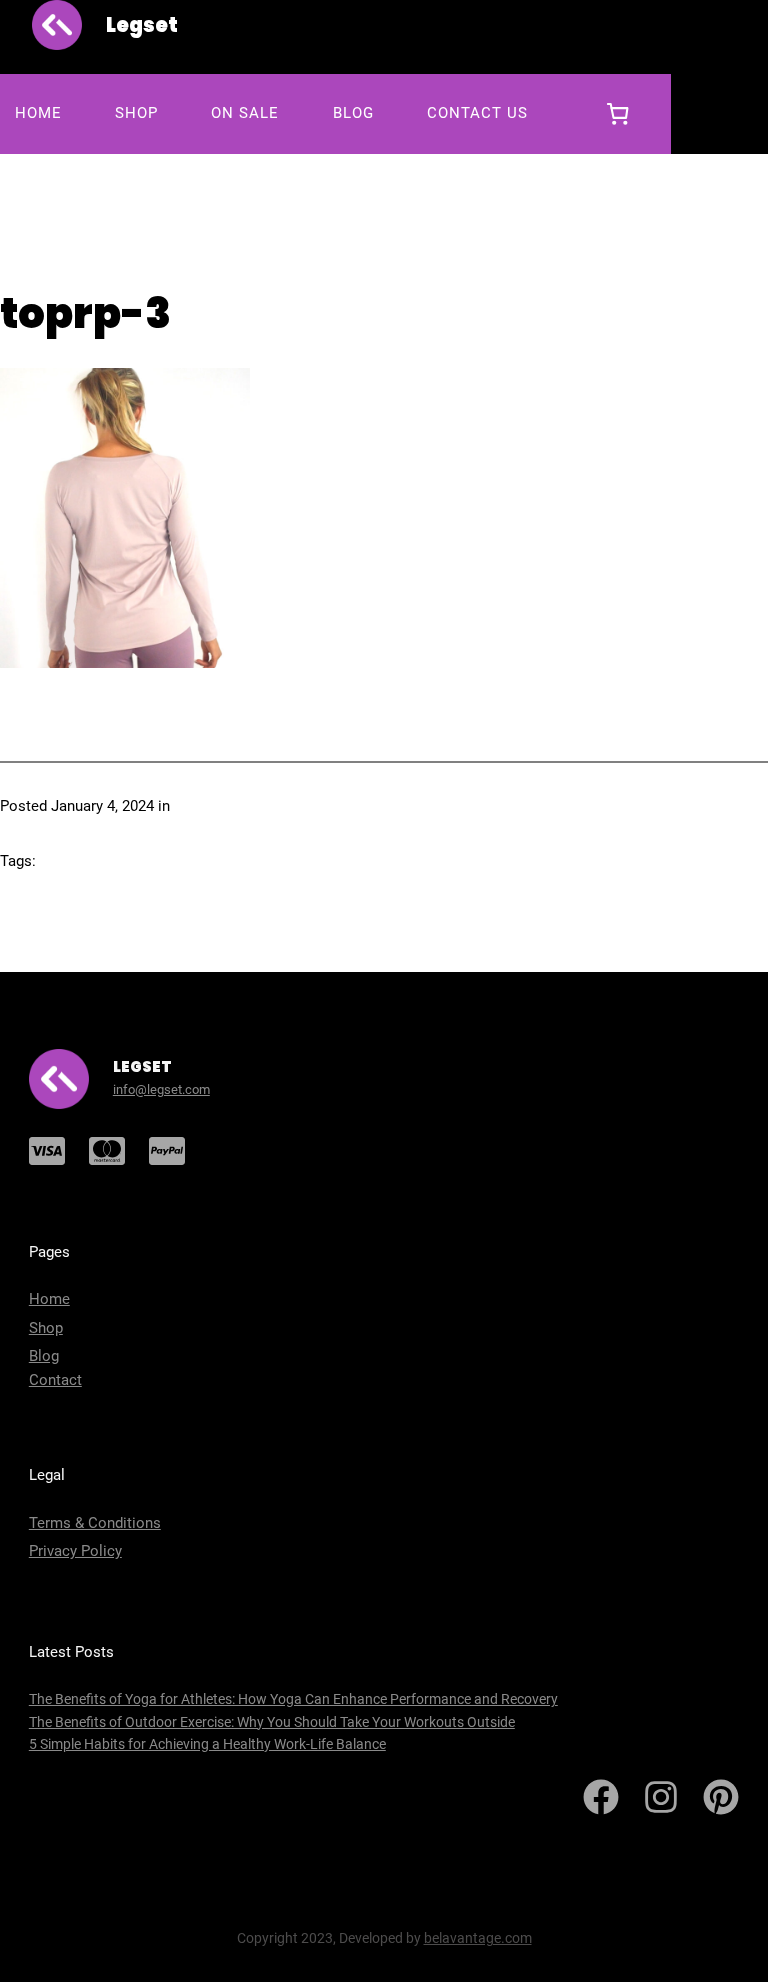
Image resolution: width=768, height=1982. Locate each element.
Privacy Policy (75, 1551)
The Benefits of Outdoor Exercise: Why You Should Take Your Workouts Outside (272, 1722)
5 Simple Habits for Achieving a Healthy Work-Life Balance (207, 1744)
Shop (46, 1328)
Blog (44, 1356)
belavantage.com (478, 1938)
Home (49, 1299)
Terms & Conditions (95, 1523)
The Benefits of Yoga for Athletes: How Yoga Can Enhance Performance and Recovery (293, 1699)
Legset (142, 25)
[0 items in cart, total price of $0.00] (618, 114)
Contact (55, 1380)
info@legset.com (161, 1089)
